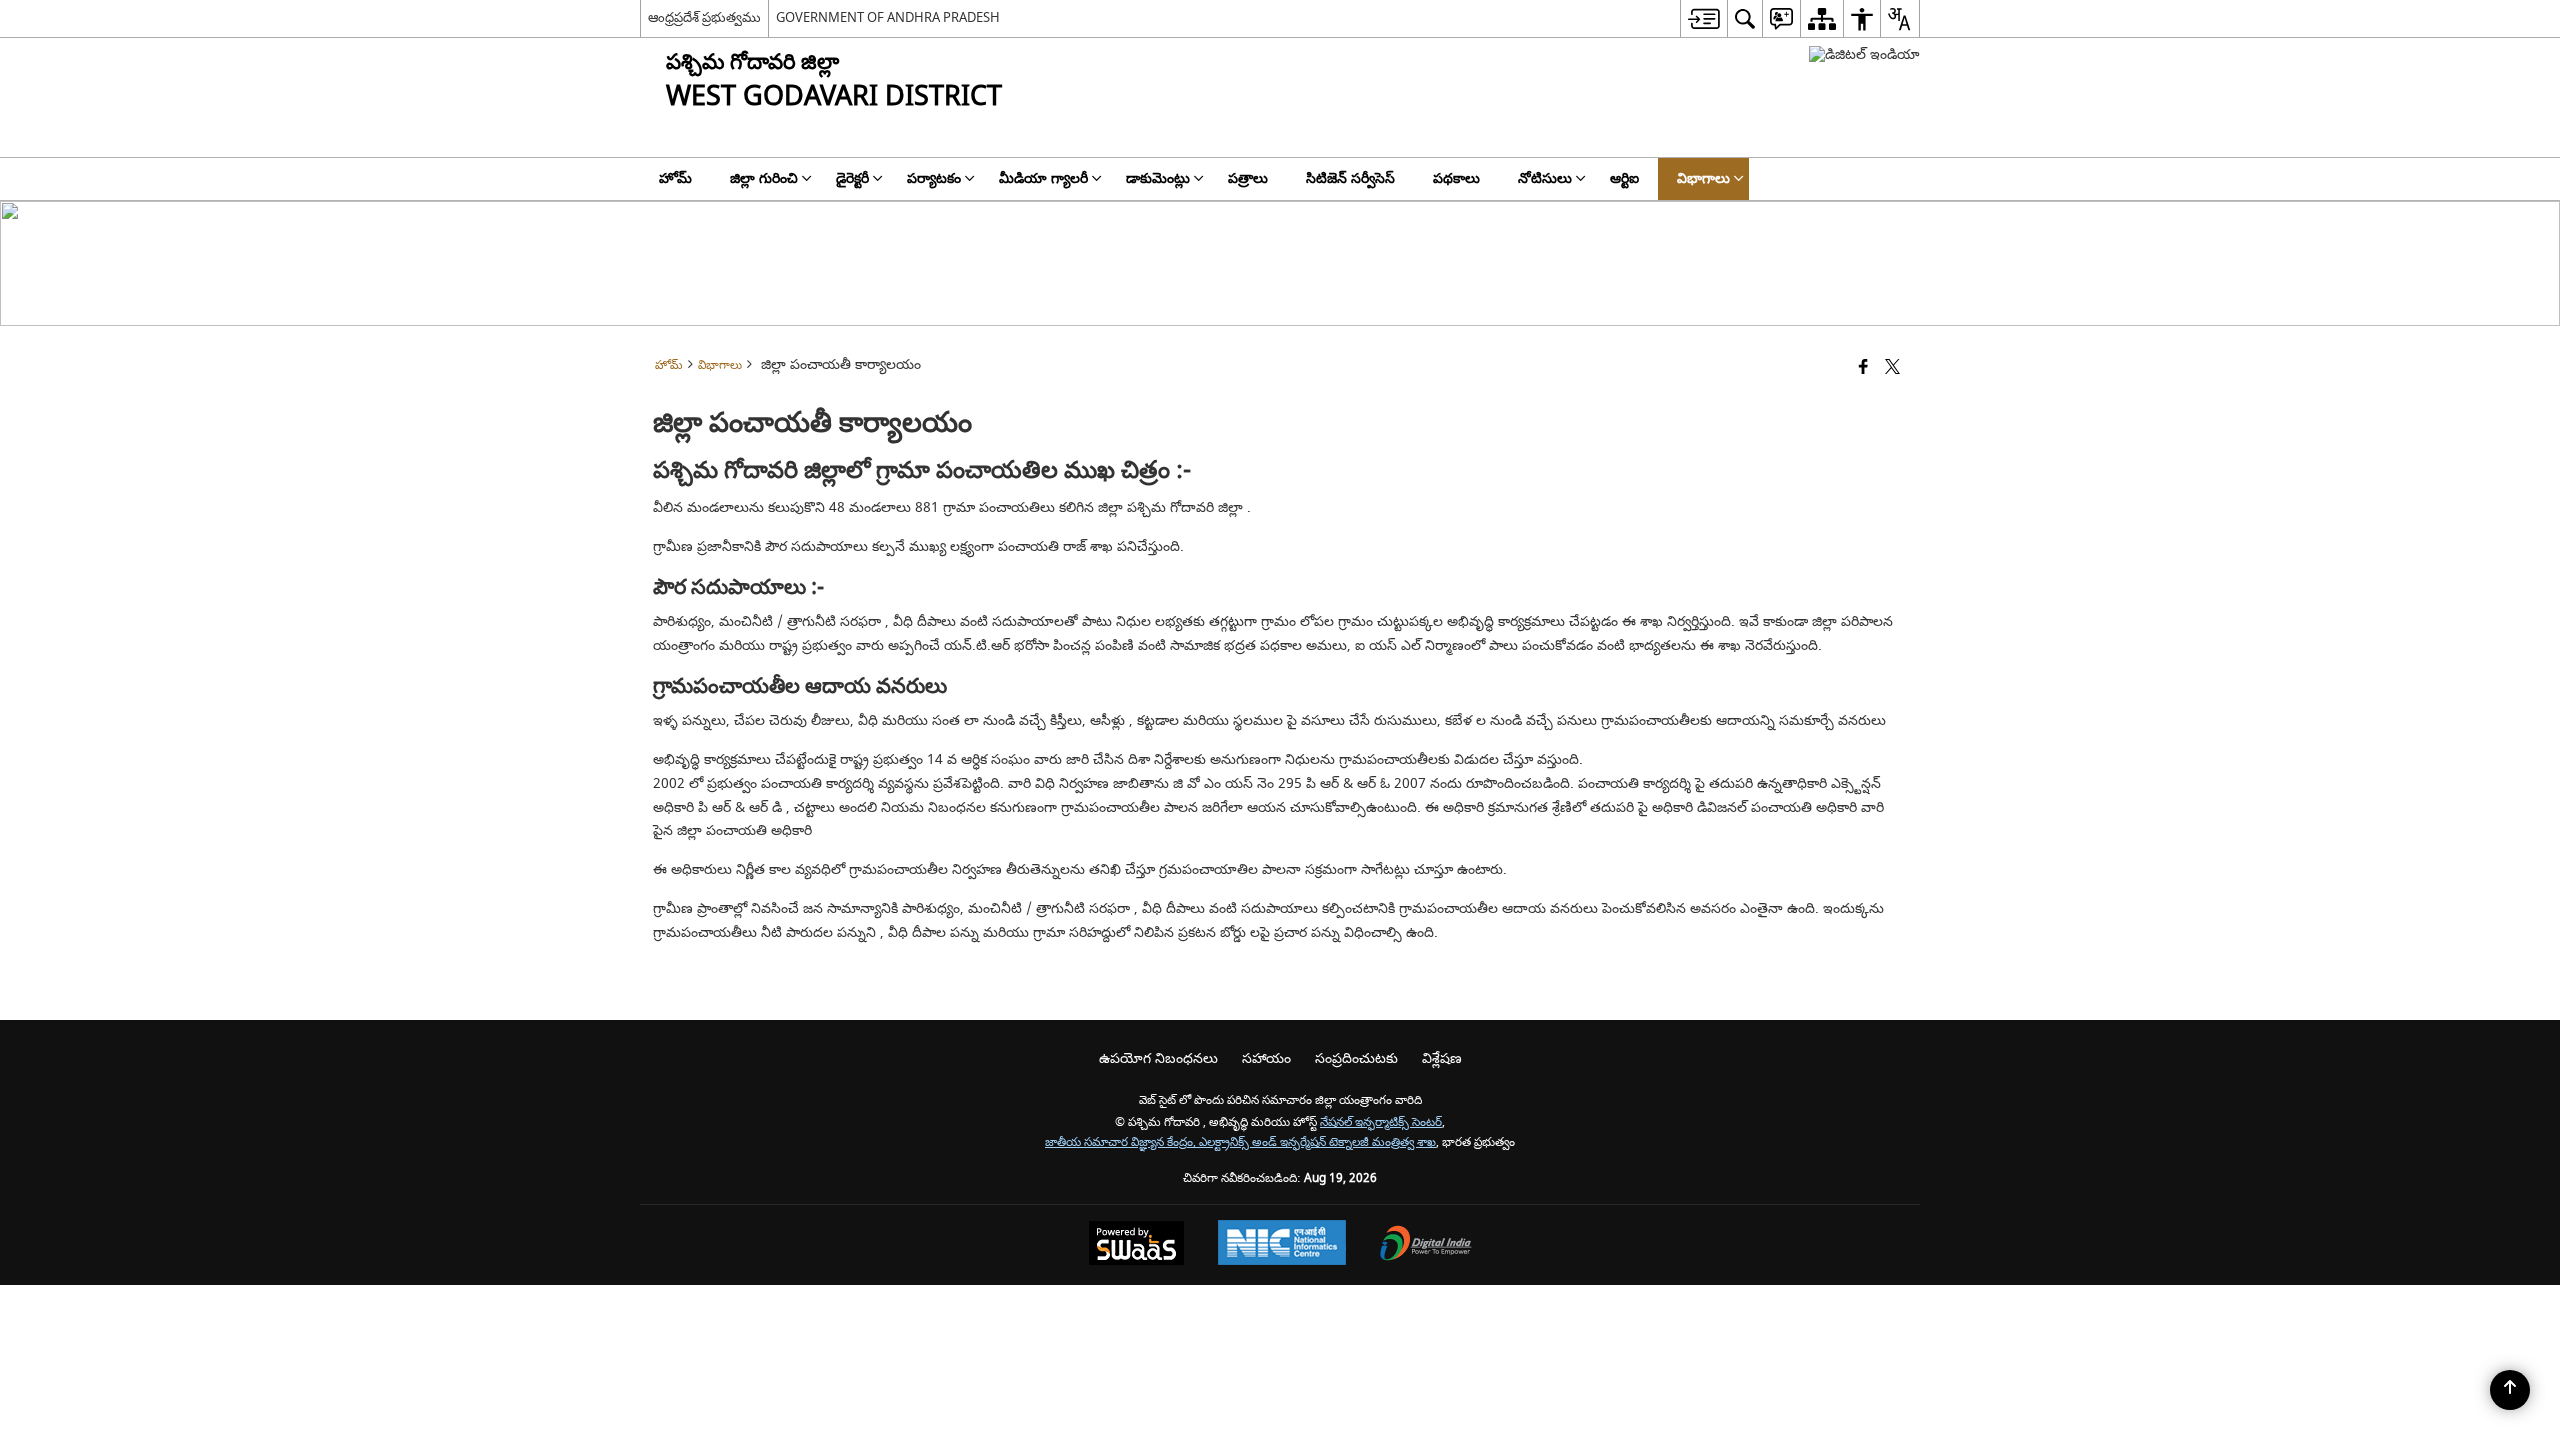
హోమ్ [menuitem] (675, 178)
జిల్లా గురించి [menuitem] (764, 178)
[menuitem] (1703, 18)
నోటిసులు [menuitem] (1545, 178)
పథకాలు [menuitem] (1456, 178)
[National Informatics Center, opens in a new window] (1282, 1245)
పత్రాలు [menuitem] (1248, 178)
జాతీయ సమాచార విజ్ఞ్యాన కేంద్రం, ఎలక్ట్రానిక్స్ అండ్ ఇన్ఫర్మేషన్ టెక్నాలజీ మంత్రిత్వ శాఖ (1240, 1142)
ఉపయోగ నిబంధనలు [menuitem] (1158, 1058)
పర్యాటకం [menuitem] (934, 178)
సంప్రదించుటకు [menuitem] (1356, 1058)
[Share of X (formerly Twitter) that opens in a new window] (1892, 368)
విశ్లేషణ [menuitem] (1442, 1058)
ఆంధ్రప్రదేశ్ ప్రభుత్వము (704, 17)
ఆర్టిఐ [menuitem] (1624, 178)
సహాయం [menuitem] (1266, 1058)
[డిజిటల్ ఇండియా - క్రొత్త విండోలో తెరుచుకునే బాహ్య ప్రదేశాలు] (1864, 54)
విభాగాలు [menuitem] (1703, 178)
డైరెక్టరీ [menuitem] (852, 178)
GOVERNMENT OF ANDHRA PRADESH (888, 17)
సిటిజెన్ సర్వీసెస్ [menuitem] (1350, 178)
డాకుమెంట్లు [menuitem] (1158, 178)
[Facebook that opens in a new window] (1863, 368)
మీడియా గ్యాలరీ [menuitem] (1043, 178)
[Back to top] (2510, 1390)
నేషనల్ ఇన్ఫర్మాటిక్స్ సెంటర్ (1381, 1122)
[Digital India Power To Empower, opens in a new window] (1426, 1245)
